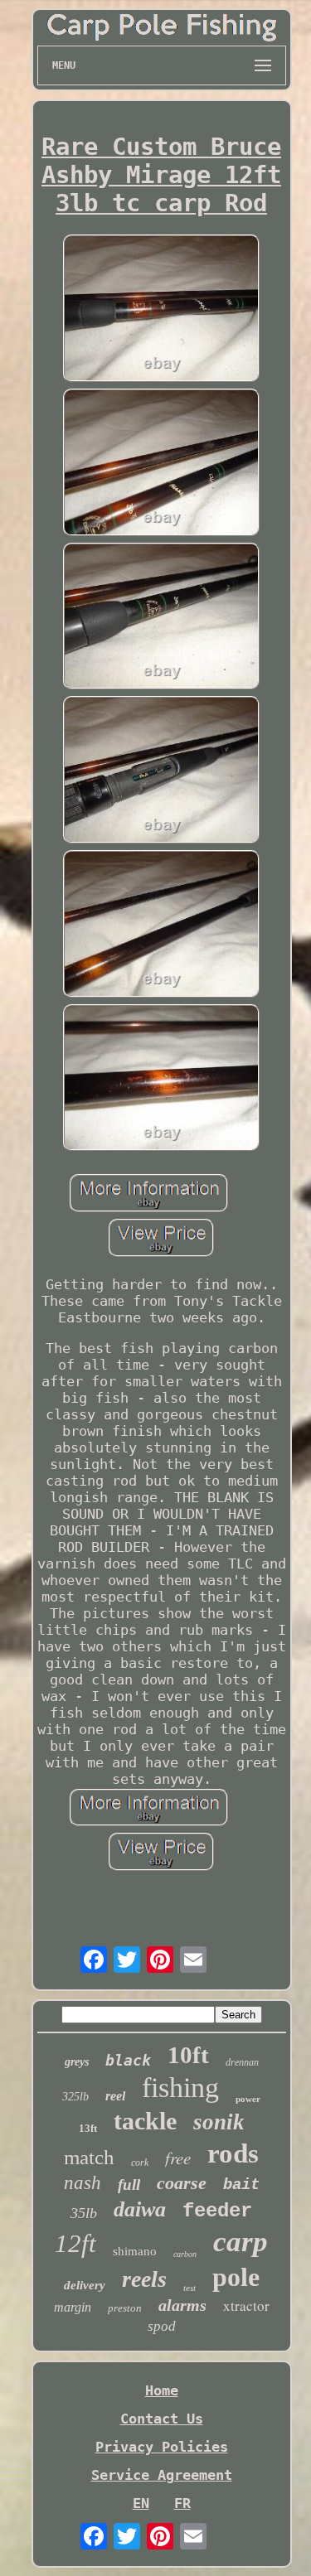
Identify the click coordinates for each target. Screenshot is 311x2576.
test (190, 2288)
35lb (84, 2213)
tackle (145, 2121)
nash (83, 2183)
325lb (75, 2097)
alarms (182, 2305)
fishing (180, 2088)
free (178, 2158)
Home (162, 2390)
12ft (75, 2243)
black (128, 2060)
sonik (219, 2122)
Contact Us (162, 2419)
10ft (188, 2055)
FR (182, 2503)
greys (77, 2062)
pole (236, 2277)
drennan (242, 2062)
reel (115, 2096)
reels (144, 2279)
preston (125, 2308)
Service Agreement (162, 2475)
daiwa (140, 2209)
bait (241, 2185)
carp (241, 2242)
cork (140, 2163)
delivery (85, 2285)
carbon (185, 2254)
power (248, 2099)
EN (141, 2503)
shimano (135, 2251)
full (129, 2185)
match (89, 2157)
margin (73, 2307)
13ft (88, 2128)
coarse (182, 2183)
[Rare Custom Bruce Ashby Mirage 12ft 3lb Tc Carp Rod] (162, 310)
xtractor (246, 2305)
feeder (217, 2211)
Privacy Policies (162, 2447)
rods (233, 2153)
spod (162, 2326)
